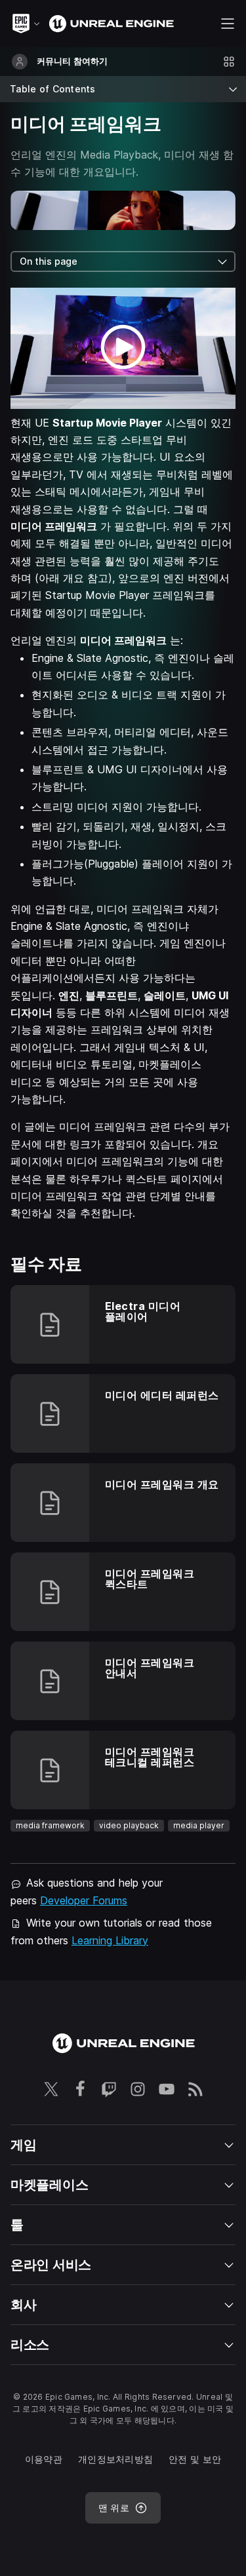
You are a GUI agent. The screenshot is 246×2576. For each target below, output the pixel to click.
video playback (129, 1825)
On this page (49, 261)
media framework (50, 1825)
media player (199, 1825)
